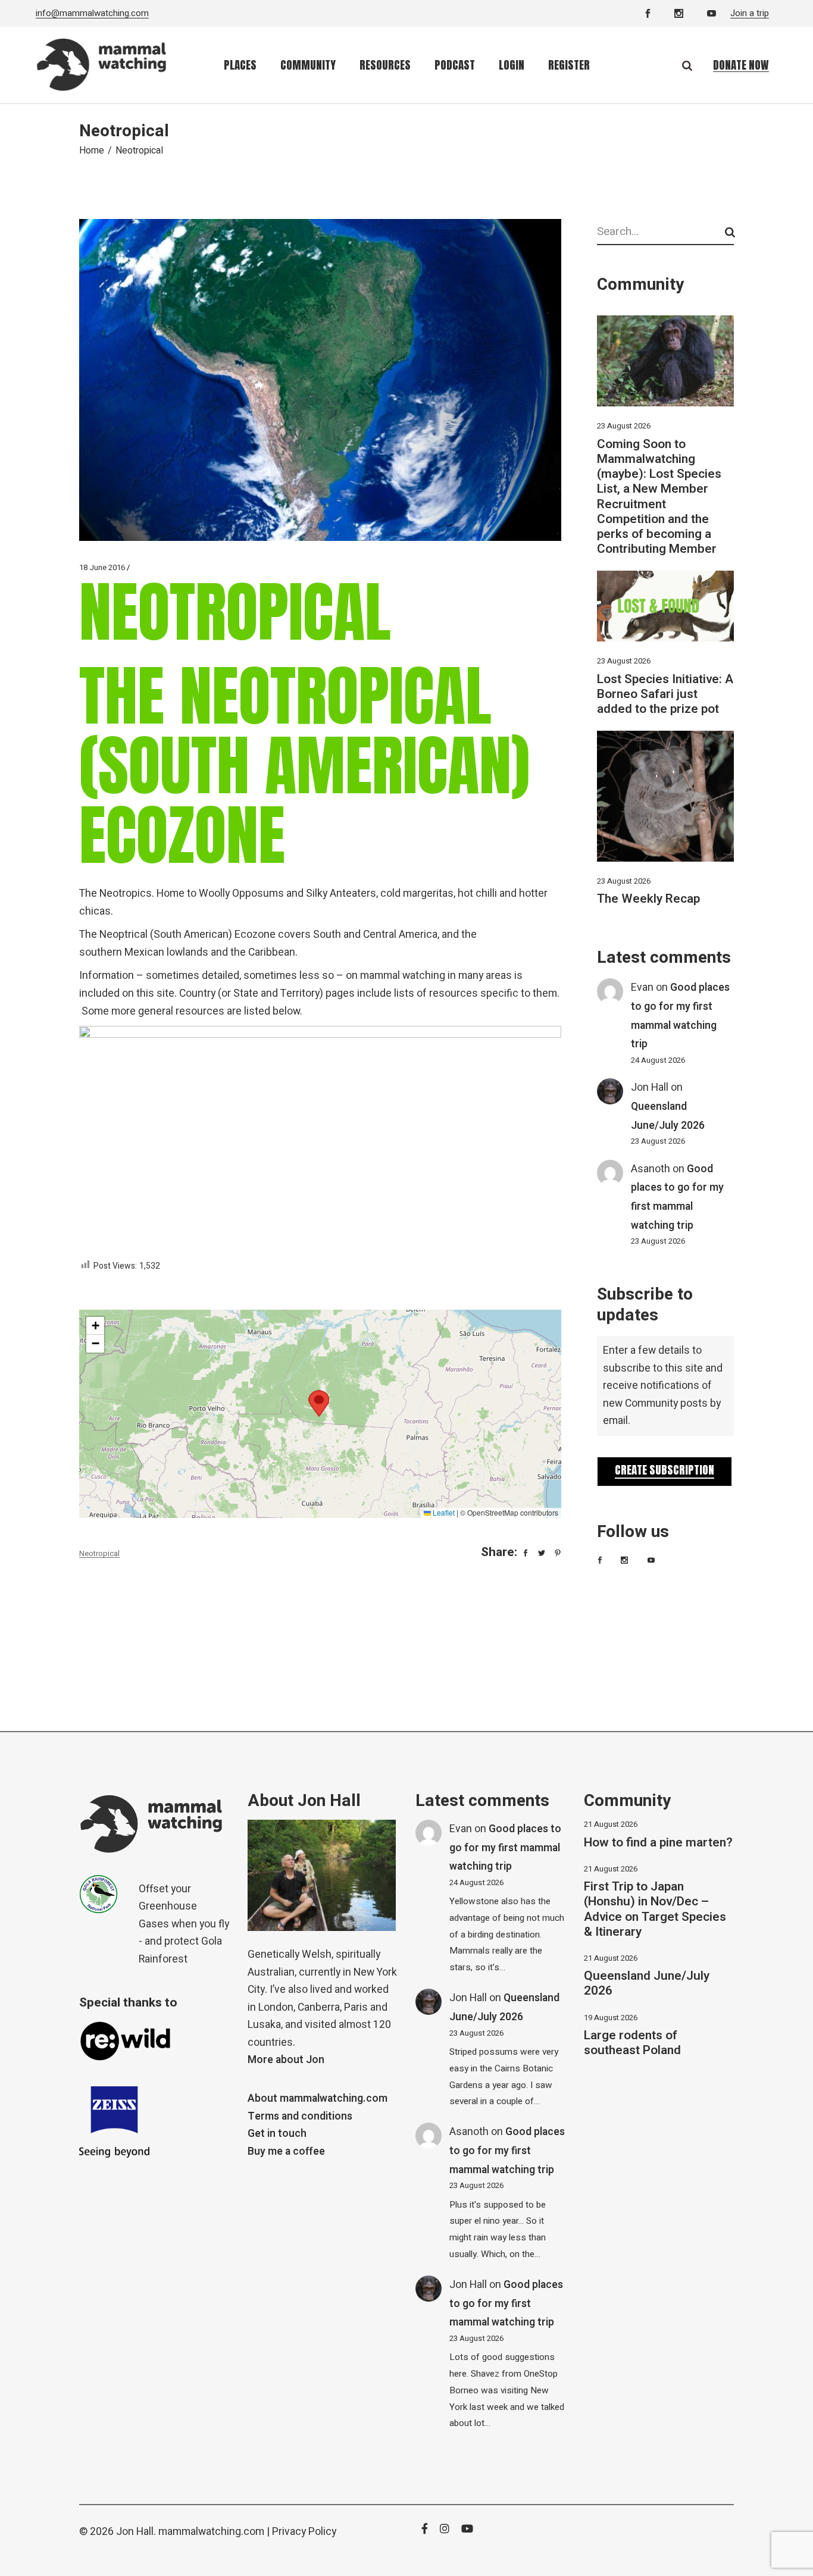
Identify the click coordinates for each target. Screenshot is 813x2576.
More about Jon (286, 2060)
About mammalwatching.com (318, 2098)
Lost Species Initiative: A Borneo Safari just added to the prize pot (665, 694)
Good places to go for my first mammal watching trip (505, 1848)
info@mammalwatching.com (92, 13)
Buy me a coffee (286, 2151)
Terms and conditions (300, 2116)
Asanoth (651, 1169)
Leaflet (443, 1512)
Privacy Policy (304, 2532)
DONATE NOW (741, 65)
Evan (642, 987)
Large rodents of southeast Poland (632, 2043)
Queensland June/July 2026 (647, 1983)
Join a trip (750, 13)
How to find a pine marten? (658, 1843)
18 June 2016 (102, 567)
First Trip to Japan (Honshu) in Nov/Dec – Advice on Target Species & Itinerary (655, 1909)
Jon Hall (650, 1087)
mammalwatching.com (211, 2532)
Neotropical (99, 1553)
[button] (319, 1403)
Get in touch (277, 2134)
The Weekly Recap (648, 899)
